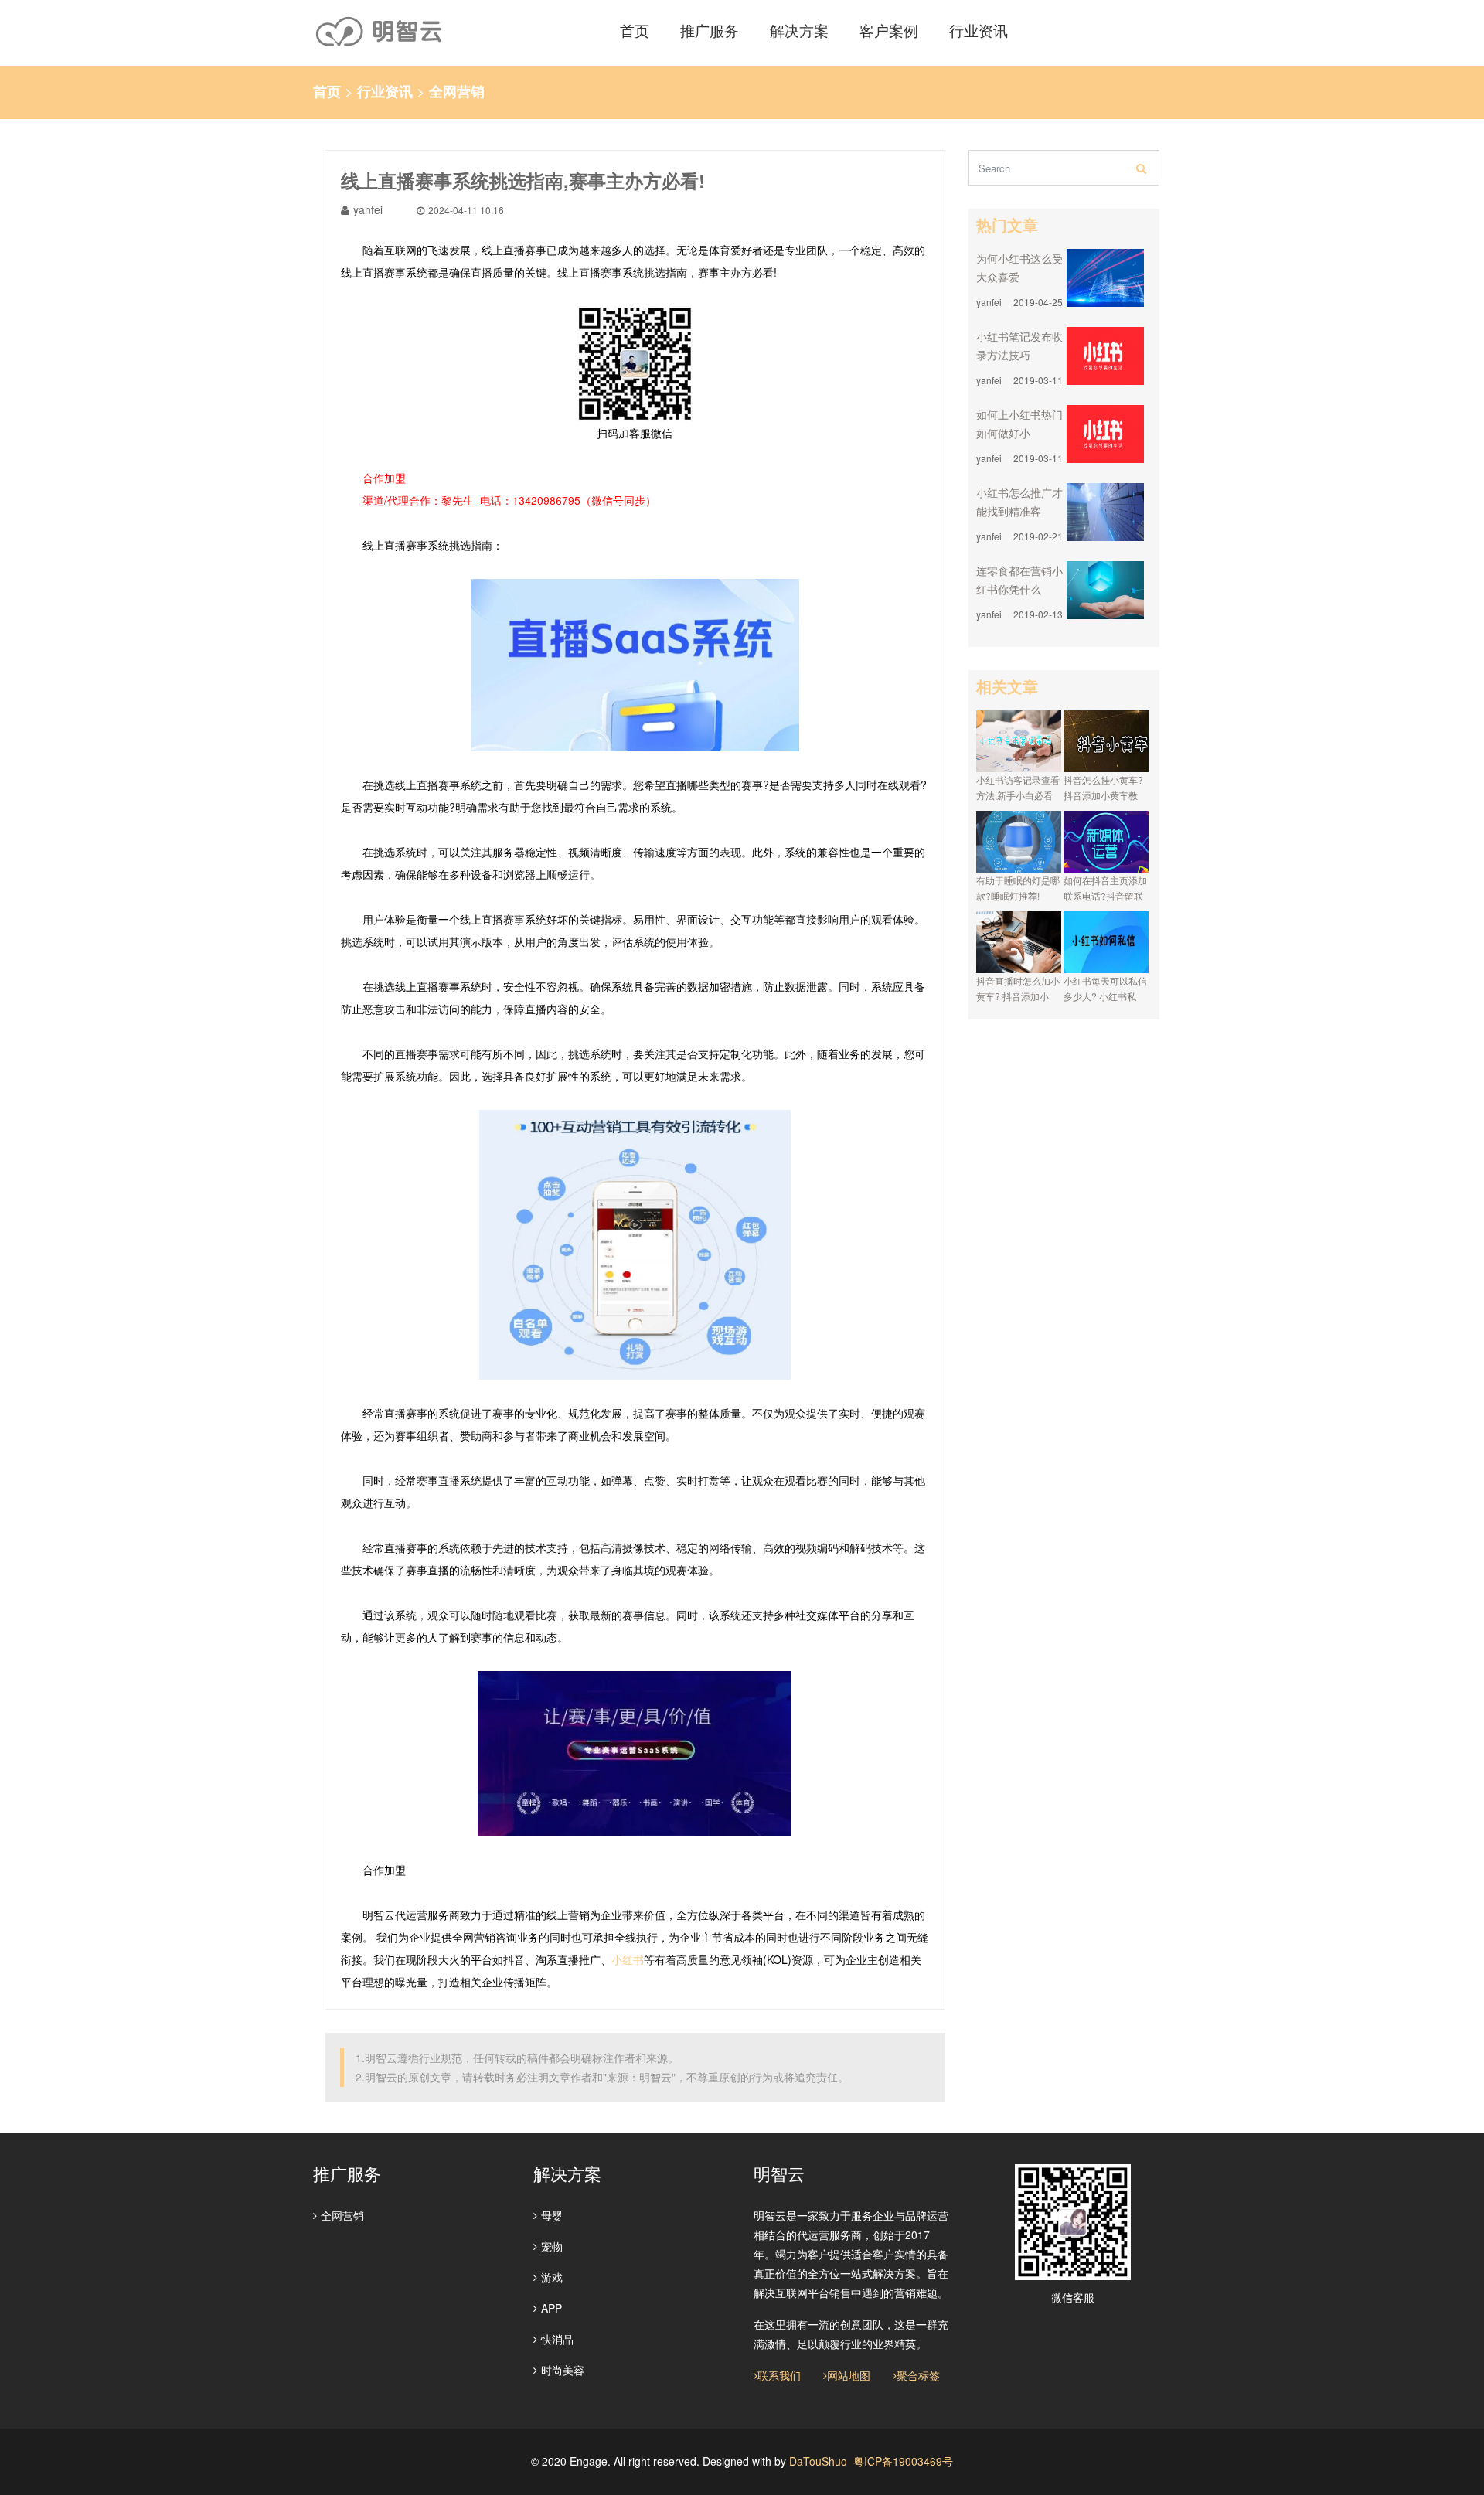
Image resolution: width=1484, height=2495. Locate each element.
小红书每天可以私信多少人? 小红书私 (1105, 988)
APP (551, 2308)
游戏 (552, 2277)
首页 (327, 91)
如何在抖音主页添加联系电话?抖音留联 (1105, 888)
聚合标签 (918, 2375)
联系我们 (779, 2375)
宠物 (552, 2246)
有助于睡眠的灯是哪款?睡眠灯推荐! (1018, 888)
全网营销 (457, 91)
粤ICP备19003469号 (903, 2461)
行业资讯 (385, 91)
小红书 (628, 1959)
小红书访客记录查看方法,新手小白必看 (1018, 787)
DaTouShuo (818, 2461)
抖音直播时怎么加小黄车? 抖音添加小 (1018, 988)
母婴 (552, 2215)
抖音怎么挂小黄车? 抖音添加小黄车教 (1103, 787)
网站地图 (849, 2375)
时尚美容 (563, 2370)
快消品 (557, 2339)
